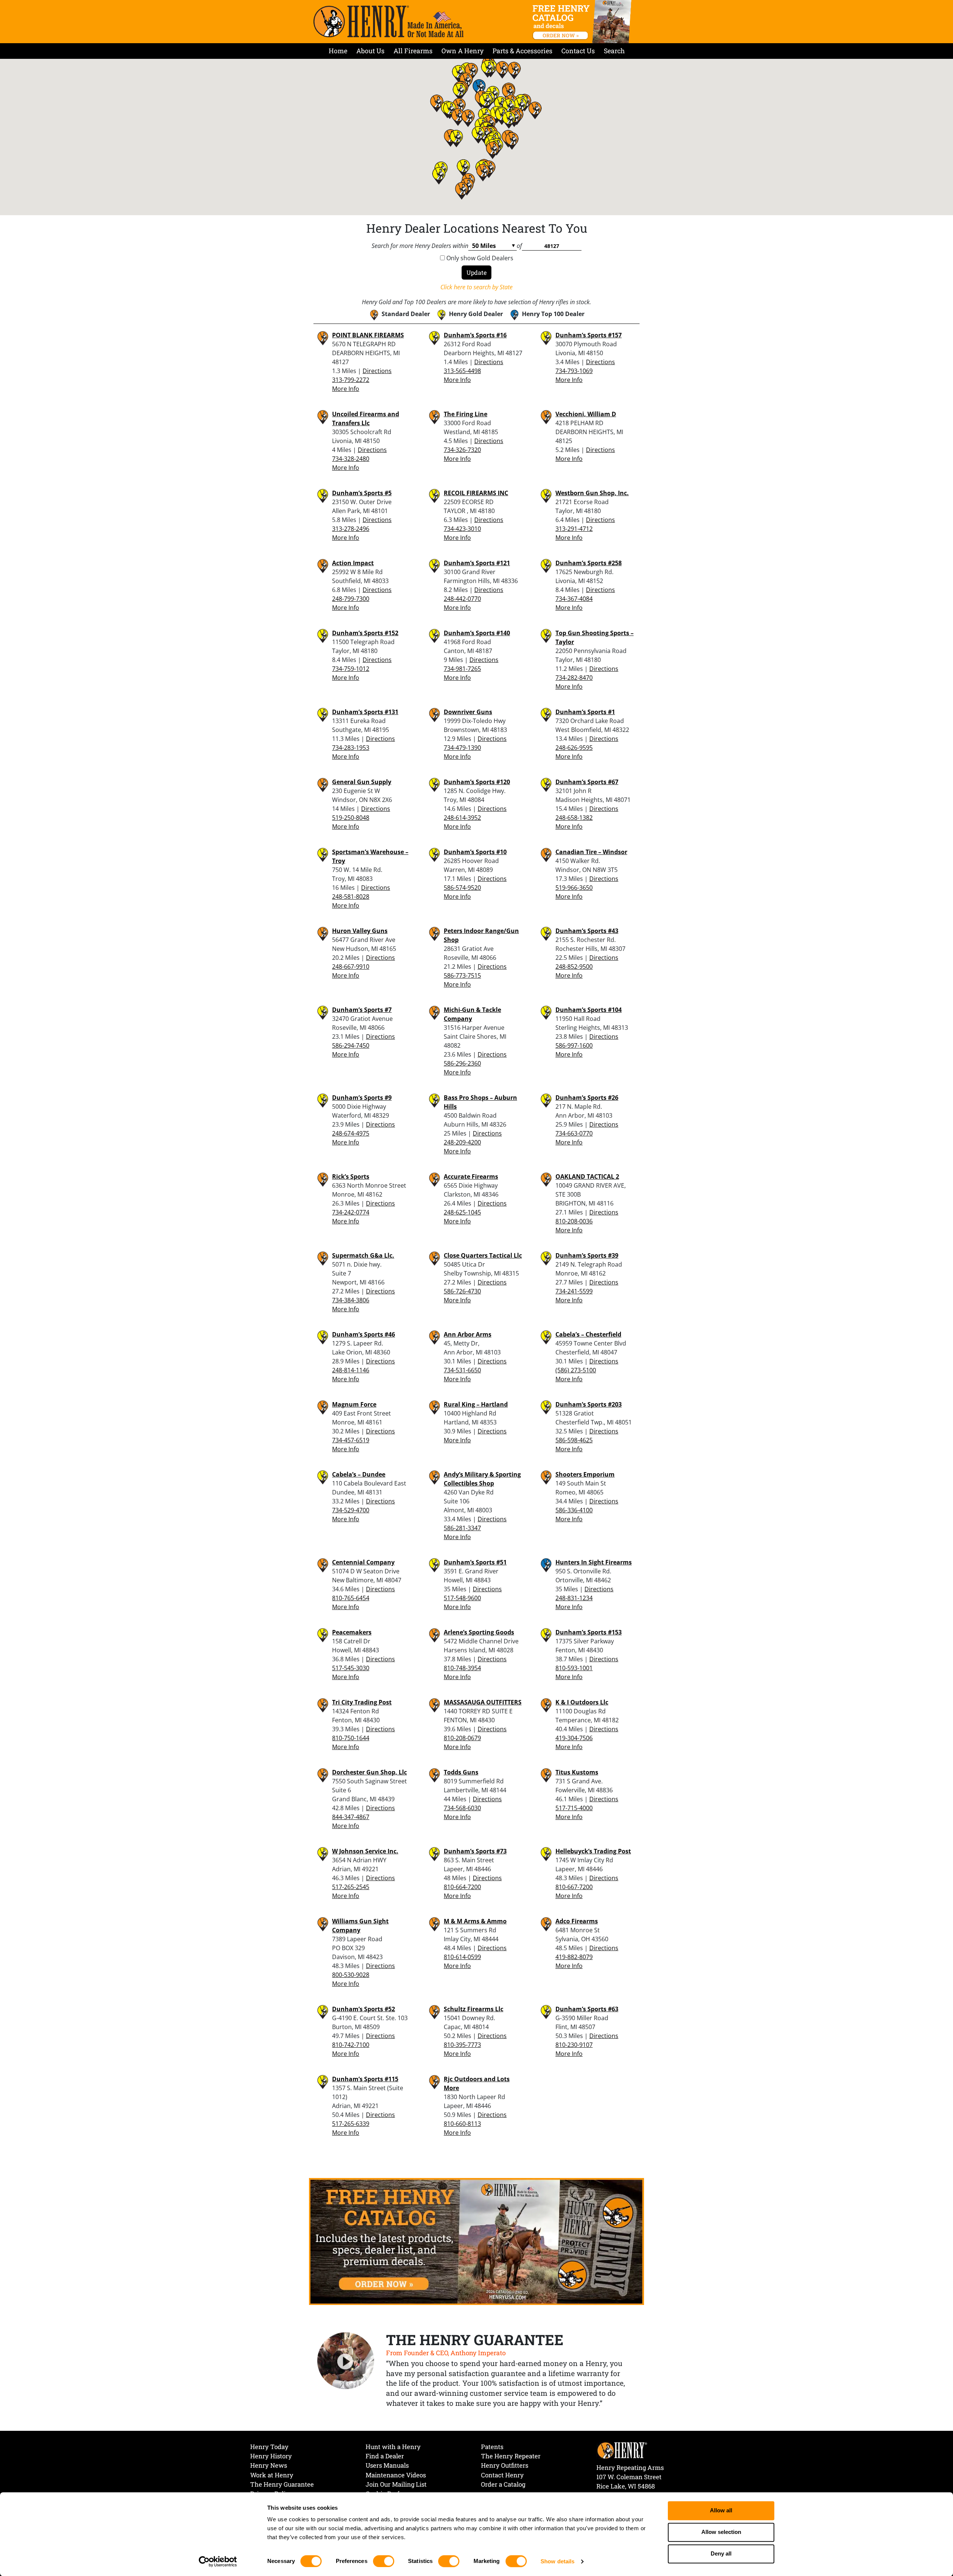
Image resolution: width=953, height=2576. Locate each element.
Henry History (271, 2456)
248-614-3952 (462, 818)
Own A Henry (463, 51)
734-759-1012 (351, 669)
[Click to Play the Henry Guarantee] (346, 2361)
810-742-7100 (351, 2045)
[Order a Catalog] (476, 2241)
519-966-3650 (574, 888)
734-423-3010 (462, 529)
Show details (557, 2561)
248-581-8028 (351, 897)
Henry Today (269, 2447)
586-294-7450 (351, 1045)
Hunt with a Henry (393, 2447)
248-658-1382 (574, 818)
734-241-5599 (574, 1291)
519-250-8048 (351, 818)
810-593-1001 (574, 1668)
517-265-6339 (351, 2124)
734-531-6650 (462, 1370)
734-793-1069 (574, 371)
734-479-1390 (462, 748)
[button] (478, 135)
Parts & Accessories (522, 51)
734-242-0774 (351, 1212)
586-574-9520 (462, 888)
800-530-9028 (351, 1975)
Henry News (269, 2465)
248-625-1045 (462, 1212)
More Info (346, 389)
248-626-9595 (574, 748)
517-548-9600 (462, 1598)
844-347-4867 (351, 1817)
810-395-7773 (462, 2045)
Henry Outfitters (505, 2465)
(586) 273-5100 (576, 1370)
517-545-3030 (351, 1668)
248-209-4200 (462, 1142)
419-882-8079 (574, 1957)
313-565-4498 (462, 371)
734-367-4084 (574, 599)
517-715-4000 (574, 1808)
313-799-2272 (351, 380)
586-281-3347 (462, 1528)
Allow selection (721, 2532)
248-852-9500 (574, 967)
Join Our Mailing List (396, 2484)
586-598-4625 (574, 1440)
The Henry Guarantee (282, 2484)
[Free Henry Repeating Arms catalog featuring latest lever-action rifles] (583, 22)
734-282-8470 (574, 678)
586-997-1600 (574, 1045)
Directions (377, 371)
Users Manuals (387, 2465)
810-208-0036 (574, 1221)
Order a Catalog (503, 2484)
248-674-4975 (351, 1133)
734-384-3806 (351, 1300)
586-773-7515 (462, 975)
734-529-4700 (351, 1510)
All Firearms (413, 51)
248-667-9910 (351, 967)
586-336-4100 (574, 1510)
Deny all (721, 2554)
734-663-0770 (574, 1133)
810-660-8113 (462, 2124)
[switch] (384, 2561)
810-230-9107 (574, 2045)
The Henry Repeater (511, 2456)
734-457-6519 (351, 1440)
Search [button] (614, 51)
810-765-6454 (351, 1598)
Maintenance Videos (396, 2475)
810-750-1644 (351, 1738)
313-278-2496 (351, 529)
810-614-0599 (462, 1957)
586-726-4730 (462, 1291)
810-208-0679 (462, 1738)
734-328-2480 (351, 459)
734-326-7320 (462, 450)
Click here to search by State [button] (476, 287)
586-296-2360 (462, 1063)
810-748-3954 (462, 1668)
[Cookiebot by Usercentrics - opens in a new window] (218, 2561)
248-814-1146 (351, 1370)
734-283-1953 (351, 748)
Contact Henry (502, 2475)
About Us (370, 51)
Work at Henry (272, 2475)
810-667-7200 (574, 1887)
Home (338, 51)
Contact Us (578, 51)
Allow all (721, 2511)
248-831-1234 (574, 1598)
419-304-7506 (574, 1738)
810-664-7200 (462, 1887)
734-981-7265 (462, 669)
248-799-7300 (351, 599)
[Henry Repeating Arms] (388, 21)
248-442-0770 (462, 599)
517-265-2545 (351, 1887)
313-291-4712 (574, 529)
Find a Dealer (385, 2456)
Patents (492, 2447)
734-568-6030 (462, 1808)
